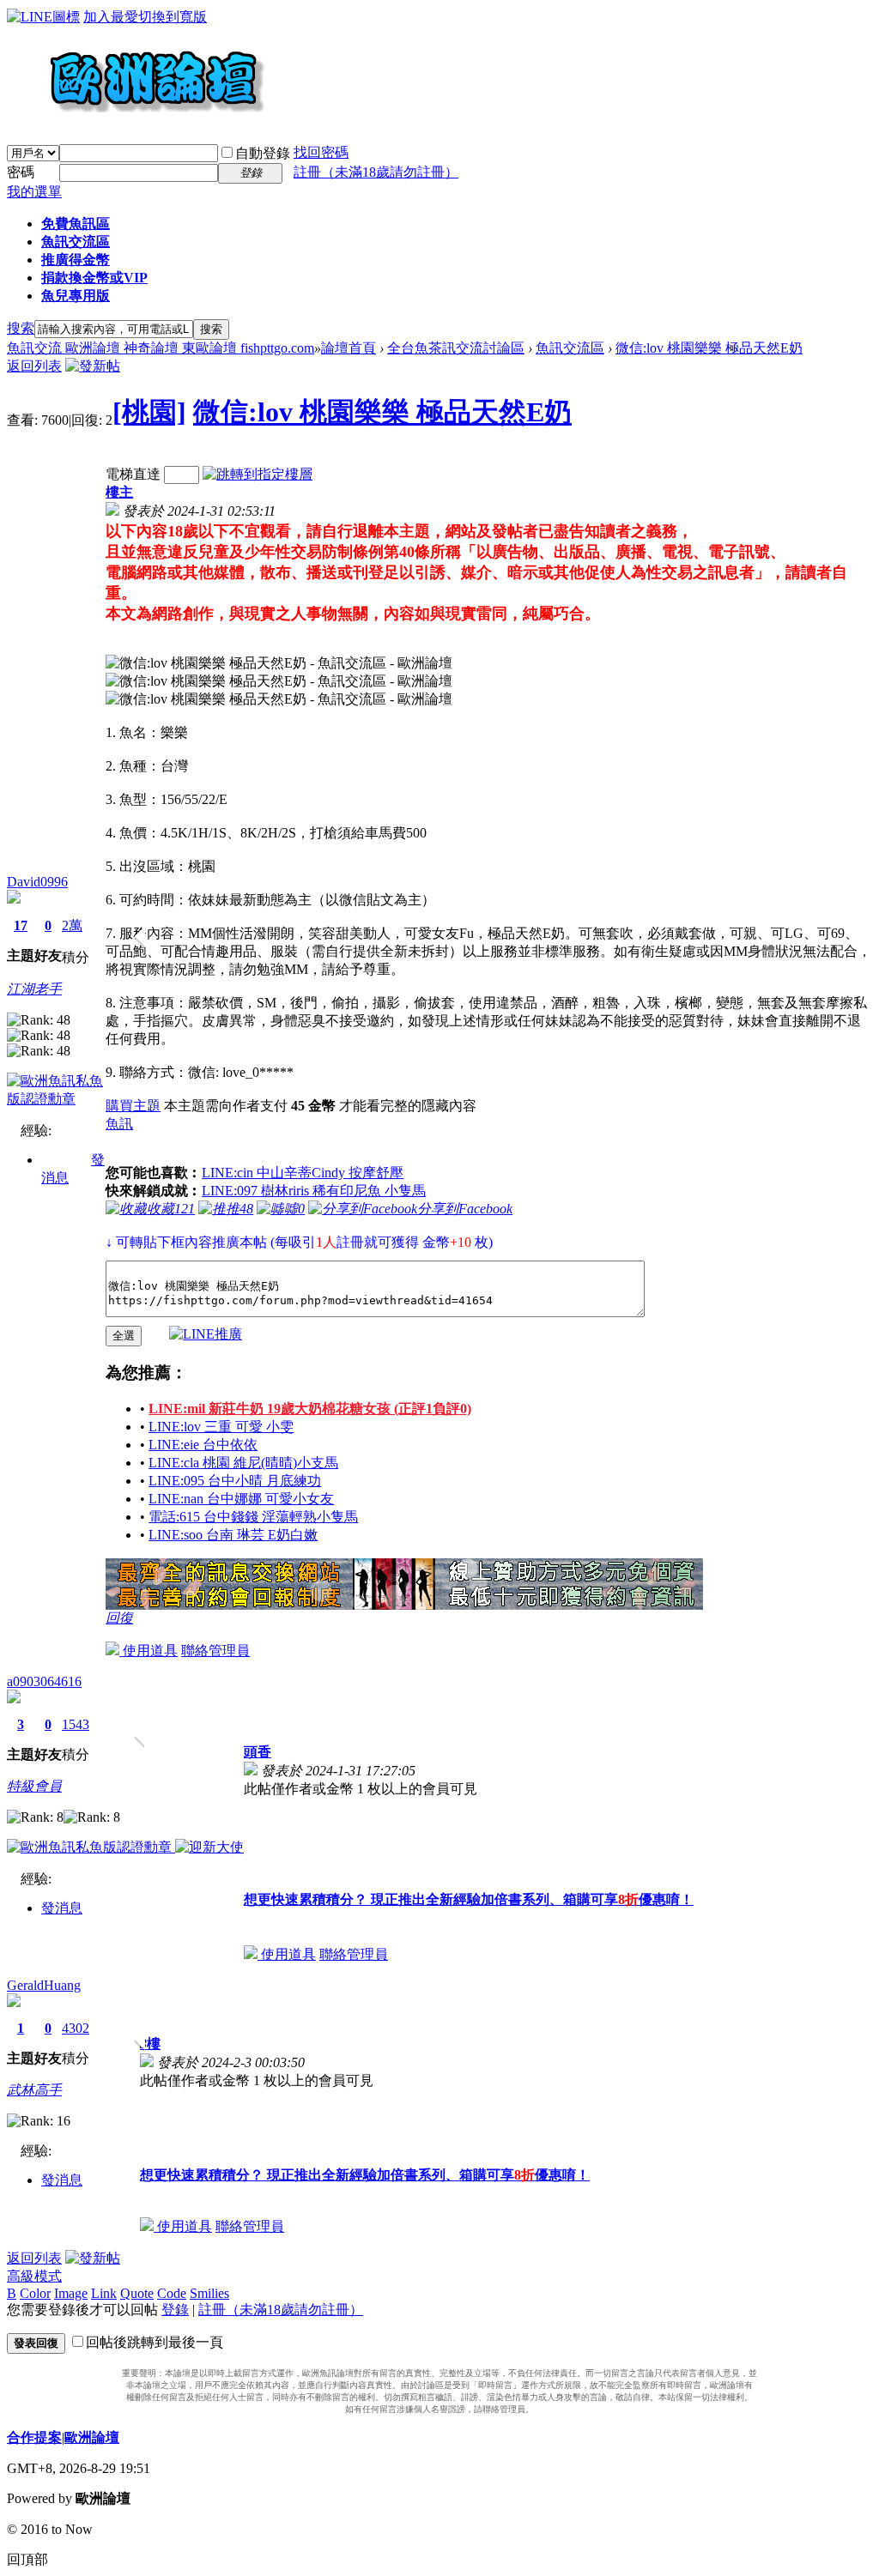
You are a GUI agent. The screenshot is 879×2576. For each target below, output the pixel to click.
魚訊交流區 (76, 242)
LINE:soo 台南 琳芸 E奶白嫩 (233, 1535)
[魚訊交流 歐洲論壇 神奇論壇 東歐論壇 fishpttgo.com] (136, 120)
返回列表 (34, 366)
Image (71, 2293)
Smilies (209, 2293)
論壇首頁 (349, 348)
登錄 (175, 2310)
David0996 (37, 882)
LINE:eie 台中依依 (203, 1445)
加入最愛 (111, 17)
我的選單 (34, 192)
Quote (137, 2293)
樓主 (119, 492)
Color (35, 2293)
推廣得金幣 (76, 260)
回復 (119, 1618)
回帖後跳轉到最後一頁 (155, 2342)
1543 (76, 1724)
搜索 (21, 328)
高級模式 (34, 2276)
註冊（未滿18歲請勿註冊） (281, 2310)
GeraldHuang (44, 1985)
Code (172, 2293)
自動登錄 (263, 153)
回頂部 (27, 2559)
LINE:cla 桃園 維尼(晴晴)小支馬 (243, 1463)
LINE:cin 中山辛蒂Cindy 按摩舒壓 (303, 1173)
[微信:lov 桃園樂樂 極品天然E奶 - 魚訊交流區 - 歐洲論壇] (279, 664)
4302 (76, 2028)
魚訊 (119, 1124)
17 (21, 925)
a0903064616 (44, 1681)
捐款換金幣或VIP (94, 278)
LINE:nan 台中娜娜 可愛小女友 (241, 1499)
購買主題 (133, 1106)
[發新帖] (93, 366)
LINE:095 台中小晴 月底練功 (235, 1481)
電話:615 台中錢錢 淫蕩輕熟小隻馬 (253, 1517)
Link (104, 2293)
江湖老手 (34, 989)
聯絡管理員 (215, 1651)
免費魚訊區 (76, 224)
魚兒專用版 (76, 296)
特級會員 (34, 1786)
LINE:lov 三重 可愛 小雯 (221, 1427)
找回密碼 (321, 152)
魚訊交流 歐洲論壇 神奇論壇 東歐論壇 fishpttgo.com (161, 348)
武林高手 (34, 2090)
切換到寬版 (173, 17)
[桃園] (149, 412)
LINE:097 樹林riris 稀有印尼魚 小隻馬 (314, 1191)
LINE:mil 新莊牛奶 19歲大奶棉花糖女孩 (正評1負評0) (310, 1409)
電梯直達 (133, 474)
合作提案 (34, 2437)
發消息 (62, 1908)
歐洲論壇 (92, 2437)
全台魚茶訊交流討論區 (456, 348)
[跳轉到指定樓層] (258, 474)
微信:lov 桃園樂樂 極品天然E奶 (709, 348)
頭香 (258, 1752)
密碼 (21, 172)
